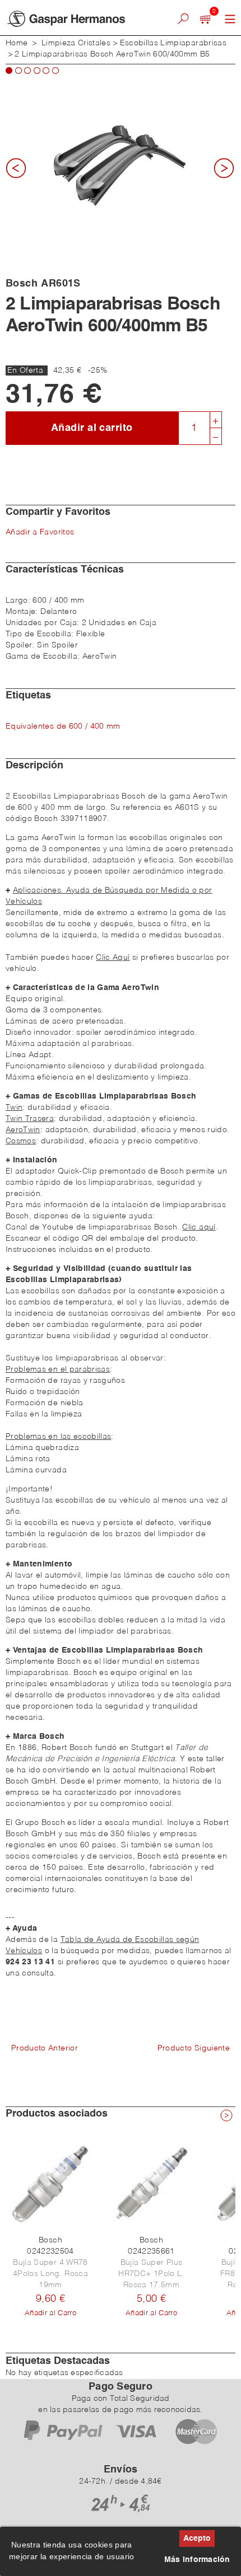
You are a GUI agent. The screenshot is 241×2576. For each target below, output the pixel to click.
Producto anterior (45, 2048)
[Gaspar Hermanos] (77, 19)
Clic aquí (199, 1227)
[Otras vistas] (20, 172)
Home (17, 43)
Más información (197, 2560)
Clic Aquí (113, 958)
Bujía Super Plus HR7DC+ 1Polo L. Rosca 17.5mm (151, 2274)
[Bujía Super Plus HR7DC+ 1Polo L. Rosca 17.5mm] (151, 2184)
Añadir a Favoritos (40, 532)
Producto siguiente (194, 2048)
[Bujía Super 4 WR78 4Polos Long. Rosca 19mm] (50, 2184)
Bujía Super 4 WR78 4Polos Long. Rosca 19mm (50, 2274)
